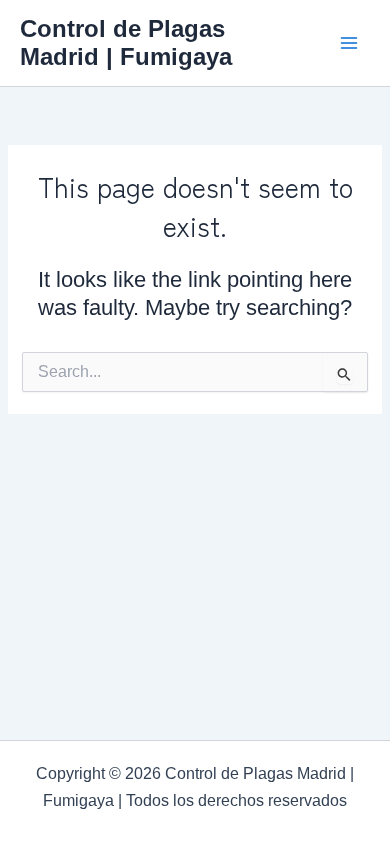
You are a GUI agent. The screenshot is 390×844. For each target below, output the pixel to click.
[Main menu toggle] (349, 43)
